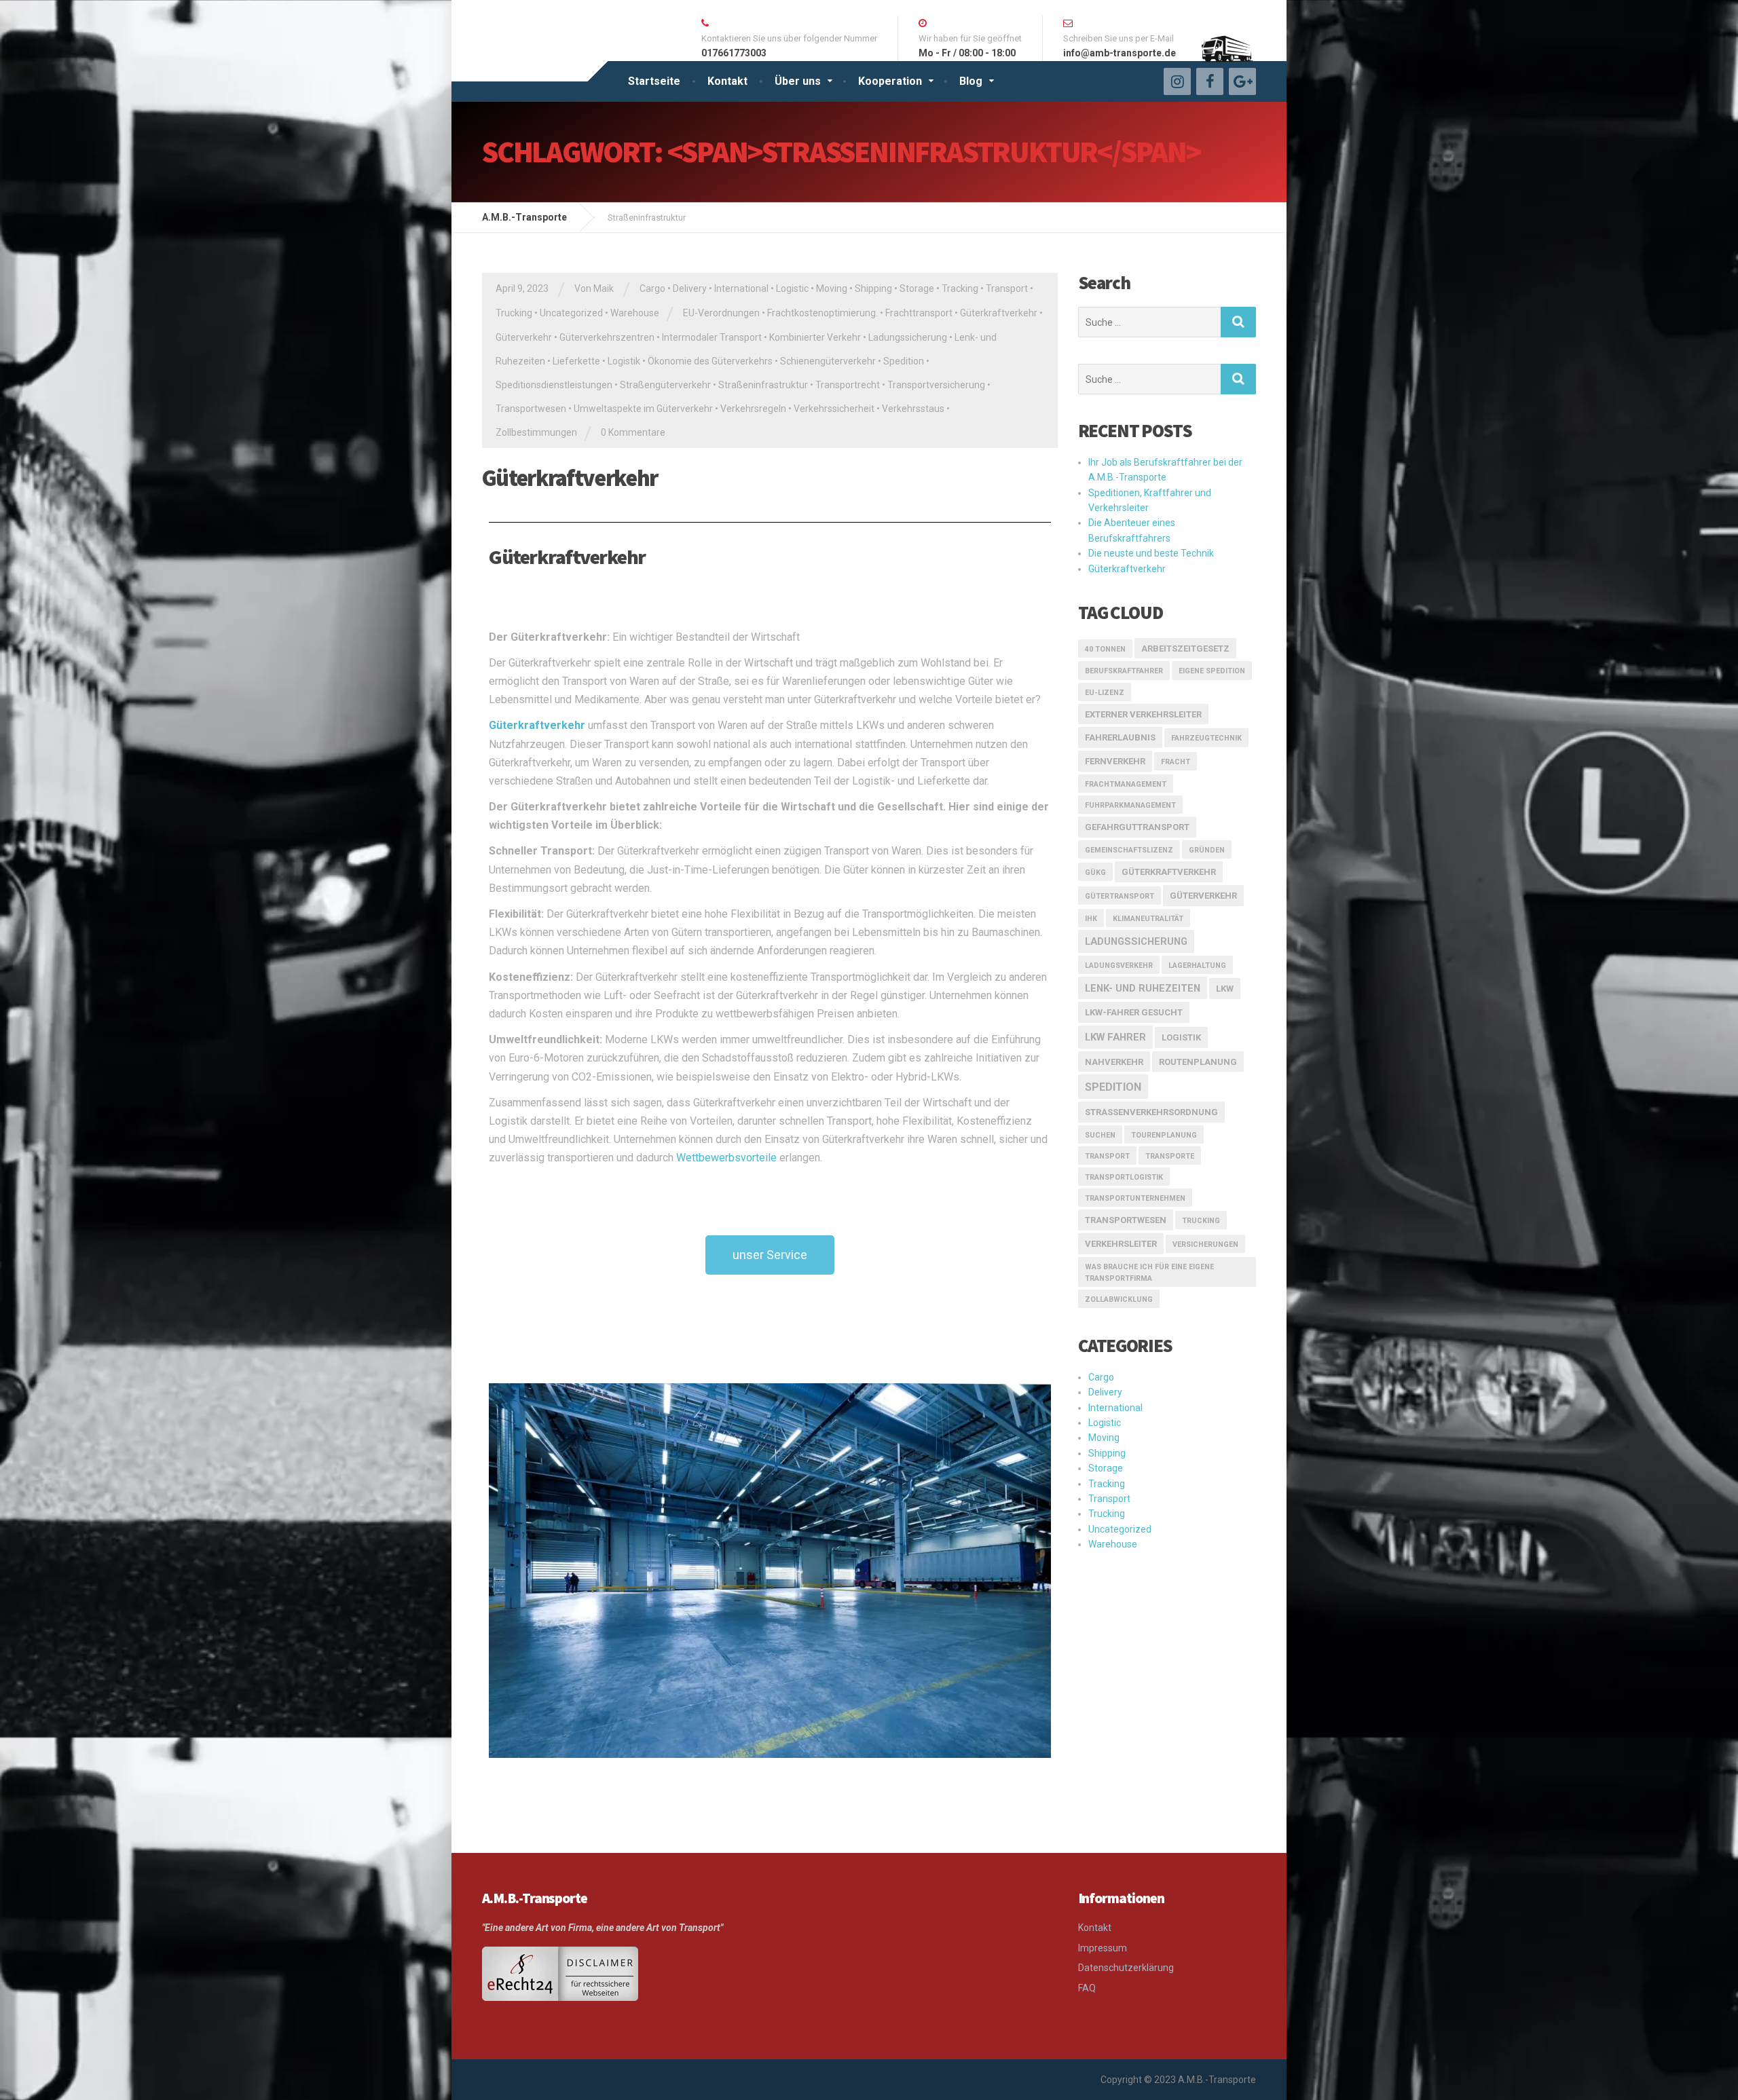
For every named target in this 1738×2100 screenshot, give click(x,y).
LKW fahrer (1115, 1037)
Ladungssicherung (908, 337)
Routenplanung (1198, 1062)
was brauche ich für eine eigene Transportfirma (1149, 1273)
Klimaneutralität (1148, 919)
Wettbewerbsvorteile (726, 1158)
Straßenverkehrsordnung (1151, 1112)
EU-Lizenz (1105, 693)
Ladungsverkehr (1119, 965)
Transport (1007, 288)
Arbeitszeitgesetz (1185, 649)
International (741, 288)
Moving (832, 288)
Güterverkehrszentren (607, 337)
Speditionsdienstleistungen (554, 385)
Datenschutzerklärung (1126, 1968)
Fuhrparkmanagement (1130, 805)
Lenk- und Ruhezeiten (1143, 988)
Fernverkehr (1115, 761)
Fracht (1176, 762)
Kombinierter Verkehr (815, 337)
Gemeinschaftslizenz (1129, 850)
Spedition (904, 361)
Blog (971, 81)
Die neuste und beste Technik (1151, 553)
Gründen (1207, 850)
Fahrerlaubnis (1120, 737)
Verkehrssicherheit (834, 409)
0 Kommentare (633, 432)
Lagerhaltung (1197, 965)
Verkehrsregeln (753, 409)
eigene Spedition (1212, 671)
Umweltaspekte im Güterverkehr (643, 409)
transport (1107, 1156)
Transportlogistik (1124, 1177)
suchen (1100, 1135)
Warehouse (635, 313)
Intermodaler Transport (712, 337)
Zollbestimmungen (536, 432)
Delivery (690, 288)
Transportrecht (848, 385)
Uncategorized (571, 313)
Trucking (514, 313)
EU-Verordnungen (721, 313)
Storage (917, 288)
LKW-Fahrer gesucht (1134, 1012)
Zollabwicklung (1119, 1299)
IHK (1091, 919)
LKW (1225, 989)
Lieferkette (576, 361)
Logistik (624, 361)
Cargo (652, 288)
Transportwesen (531, 409)
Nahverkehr (1114, 1062)
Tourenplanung (1164, 1135)
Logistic (792, 288)
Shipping (873, 288)
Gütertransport (1120, 896)
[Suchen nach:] (1149, 322)
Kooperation (890, 81)
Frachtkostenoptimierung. (822, 313)
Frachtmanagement (1126, 784)
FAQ (1087, 1988)
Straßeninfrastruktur (763, 385)
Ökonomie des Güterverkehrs (710, 361)
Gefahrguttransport (1137, 827)
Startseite (654, 81)
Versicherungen (1205, 1244)
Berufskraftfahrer (1124, 671)
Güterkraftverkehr (999, 313)
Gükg (1095, 873)
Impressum (1103, 1948)
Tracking (960, 288)
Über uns (798, 81)
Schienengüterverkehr (828, 361)
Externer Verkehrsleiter (1143, 714)
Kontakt (727, 81)
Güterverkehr (524, 337)
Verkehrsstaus (913, 409)
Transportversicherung (936, 385)
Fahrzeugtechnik (1206, 738)
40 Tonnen (1105, 649)
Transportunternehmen (1135, 1198)
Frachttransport (919, 313)
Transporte (1170, 1156)
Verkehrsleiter (1121, 1244)
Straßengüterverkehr (665, 385)
